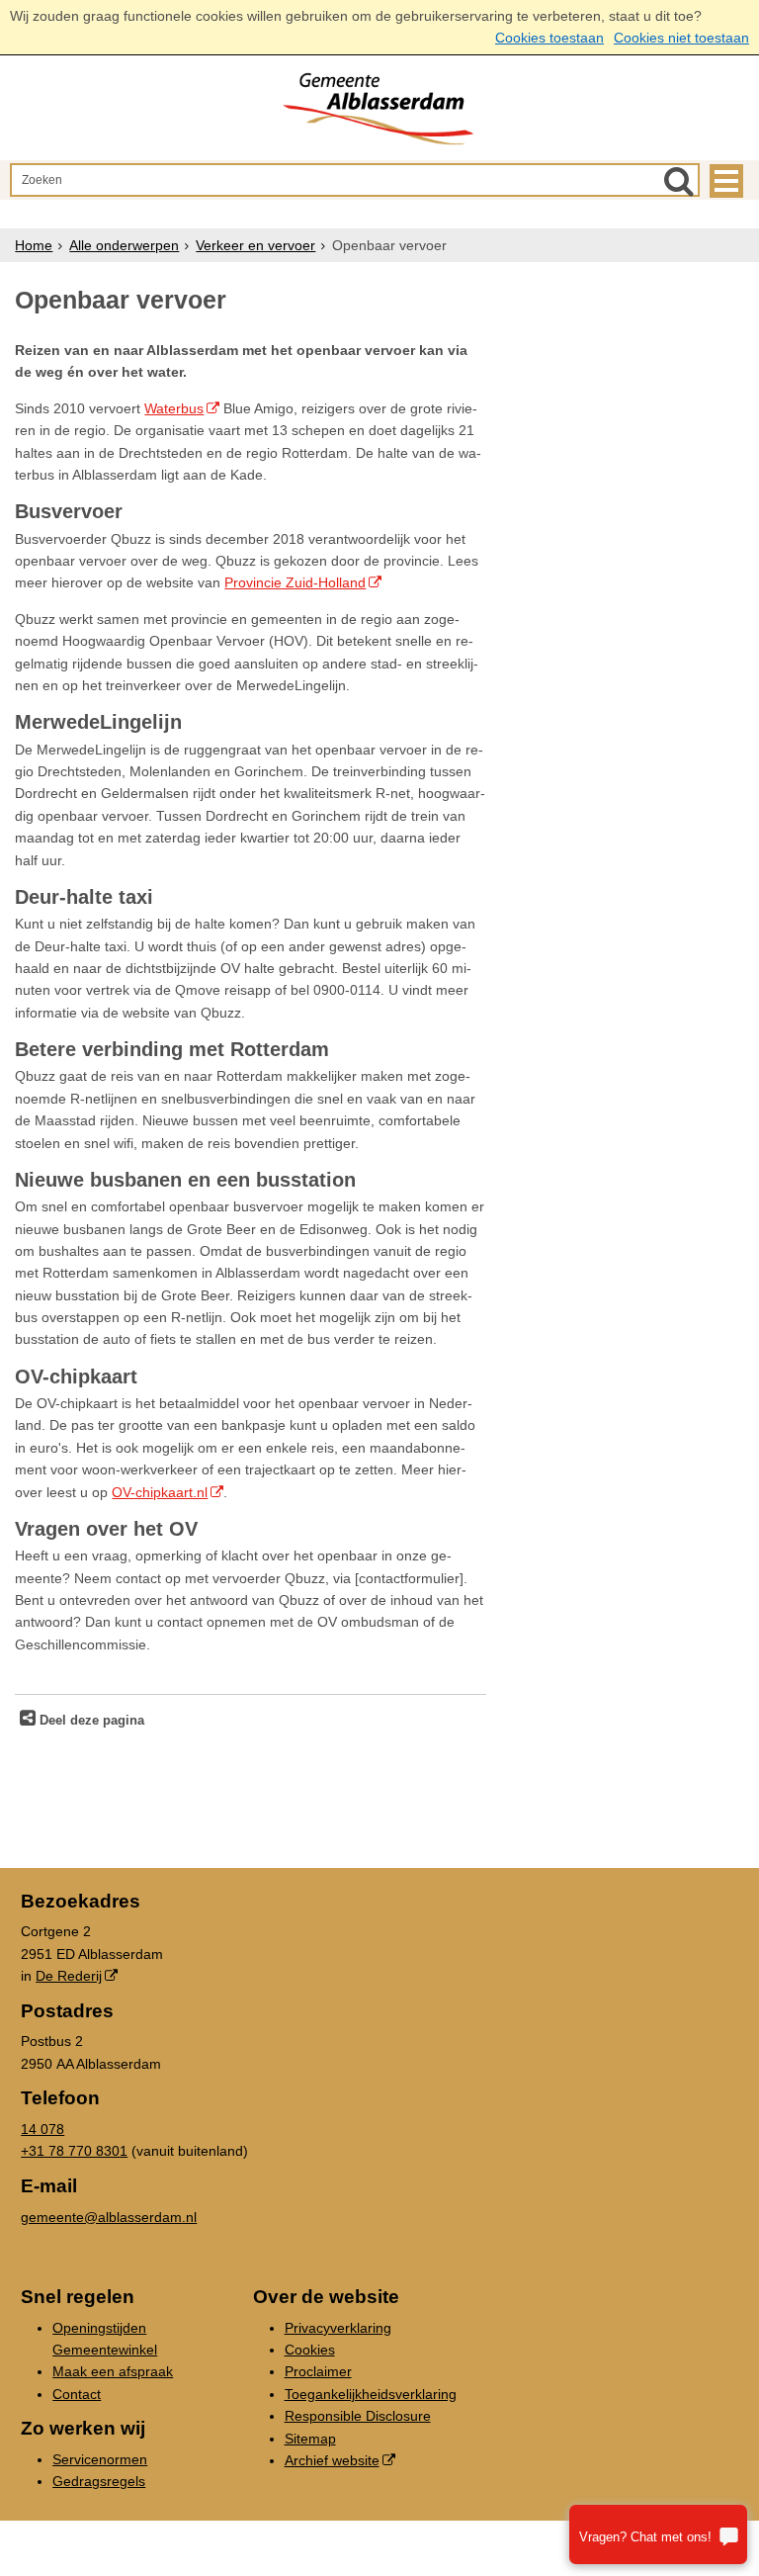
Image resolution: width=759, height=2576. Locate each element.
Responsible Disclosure (358, 2416)
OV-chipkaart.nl (160, 1492)
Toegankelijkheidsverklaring (371, 2394)
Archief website (332, 2460)
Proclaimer (318, 2371)
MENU (726, 181)
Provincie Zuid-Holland (295, 582)
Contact (77, 2394)
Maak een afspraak (113, 2371)
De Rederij (69, 1976)
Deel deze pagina (90, 1721)
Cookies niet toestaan (681, 38)
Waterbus (174, 408)
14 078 (42, 2129)
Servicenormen (100, 2459)
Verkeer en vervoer (255, 245)
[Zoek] (679, 181)
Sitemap (310, 2439)
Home (34, 245)
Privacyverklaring (338, 2328)
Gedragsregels (99, 2481)
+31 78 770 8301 (74, 2151)
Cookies (310, 2350)
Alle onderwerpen (124, 245)
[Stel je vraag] (658, 2534)
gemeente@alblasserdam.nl (109, 2217)
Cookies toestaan (549, 38)
